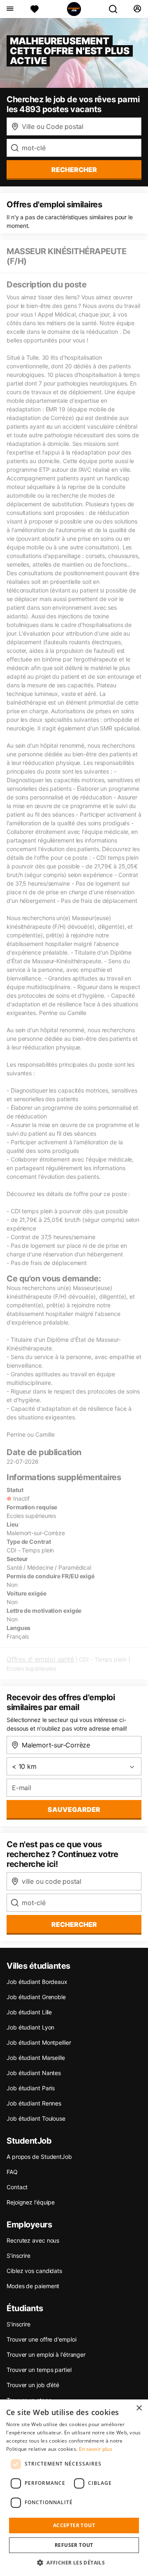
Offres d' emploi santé (40, 1659)
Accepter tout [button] (74, 2525)
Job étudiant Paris (31, 2088)
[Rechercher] (116, 9)
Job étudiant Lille (29, 2012)
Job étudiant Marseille (36, 2058)
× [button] (139, 2408)
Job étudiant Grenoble (36, 1997)
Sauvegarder (74, 1809)
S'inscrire (18, 2324)
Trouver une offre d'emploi (41, 2339)
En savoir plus (96, 2449)
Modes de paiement (33, 2286)
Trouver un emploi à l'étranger (46, 2354)
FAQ (12, 2172)
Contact (17, 2187)
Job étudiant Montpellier (39, 2042)
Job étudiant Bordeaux (37, 1982)
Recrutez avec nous (33, 2240)
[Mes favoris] (35, 9)
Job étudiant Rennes (34, 2103)
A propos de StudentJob (39, 2157)
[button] (74, 2562)
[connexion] (137, 9)
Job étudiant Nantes (34, 2073)
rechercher (74, 170)
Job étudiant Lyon (30, 2027)
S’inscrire (18, 2256)
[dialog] (74, 2488)
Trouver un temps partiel (39, 2370)
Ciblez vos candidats (34, 2271)
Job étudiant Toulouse (36, 2118)
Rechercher (74, 1924)
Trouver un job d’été (33, 2385)
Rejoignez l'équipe (31, 2202)
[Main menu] (10, 9)
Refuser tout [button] (74, 2545)
